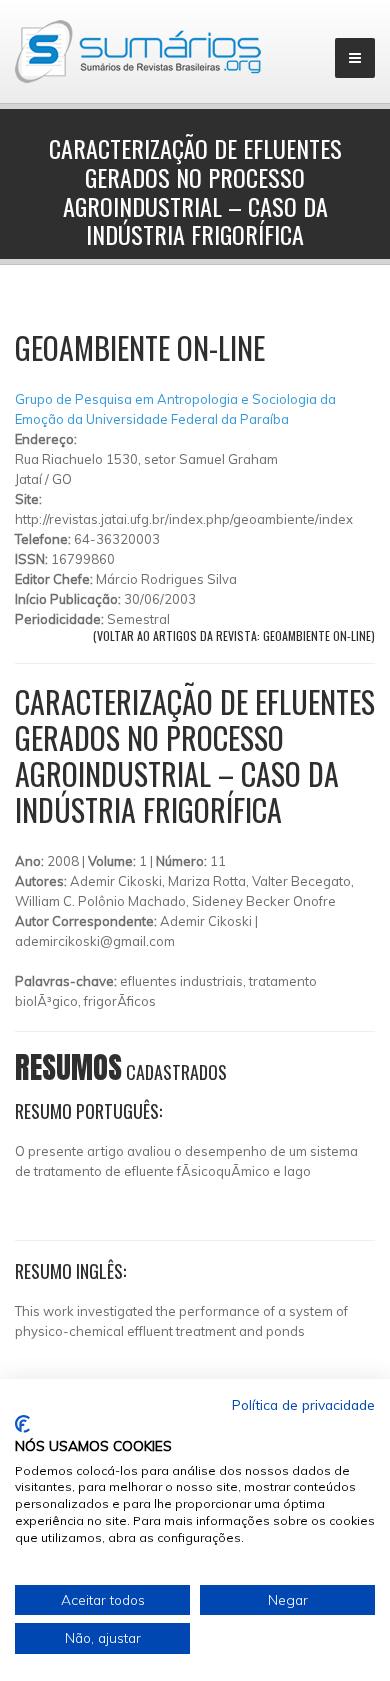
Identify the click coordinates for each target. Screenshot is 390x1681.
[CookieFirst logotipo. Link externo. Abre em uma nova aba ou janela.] (22, 1424)
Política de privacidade (303, 1404)
